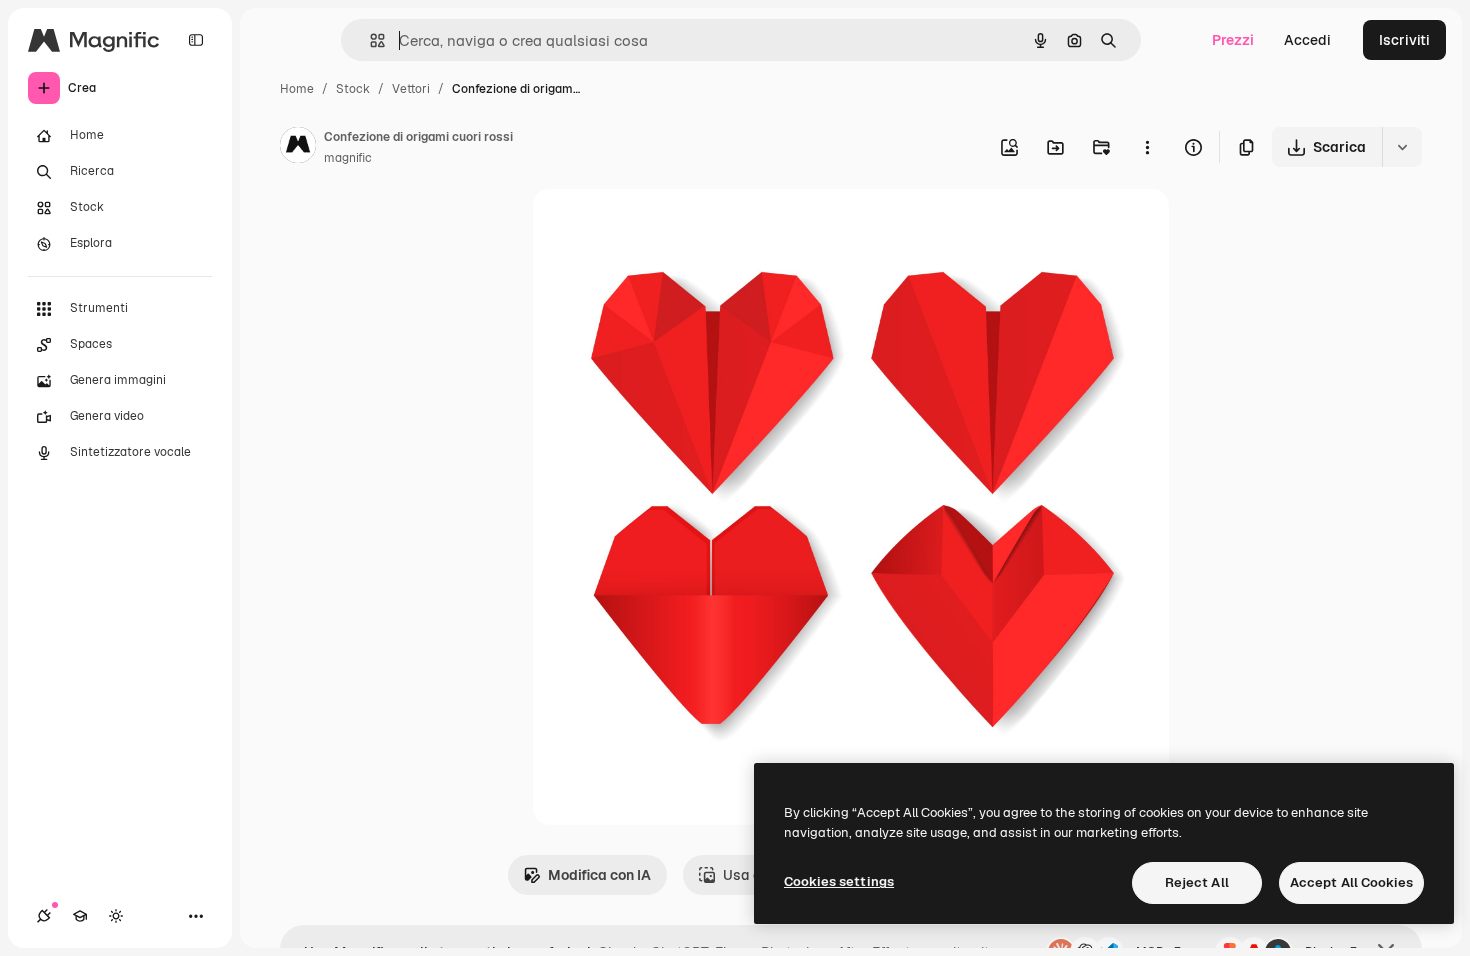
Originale (665, 227)
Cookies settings (839, 881)
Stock (353, 89)
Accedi (1307, 40)
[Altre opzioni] (1147, 147)
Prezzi (1233, 40)
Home (297, 89)
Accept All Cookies (1351, 882)
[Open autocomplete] (369, 40)
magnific (348, 158)
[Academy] (80, 916)
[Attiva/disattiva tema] (116, 916)
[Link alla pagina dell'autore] (298, 148)
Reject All (1197, 882)
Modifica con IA (599, 875)
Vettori (411, 89)
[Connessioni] (44, 916)
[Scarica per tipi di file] (1402, 147)
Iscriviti (1404, 40)
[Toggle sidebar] (196, 40)
